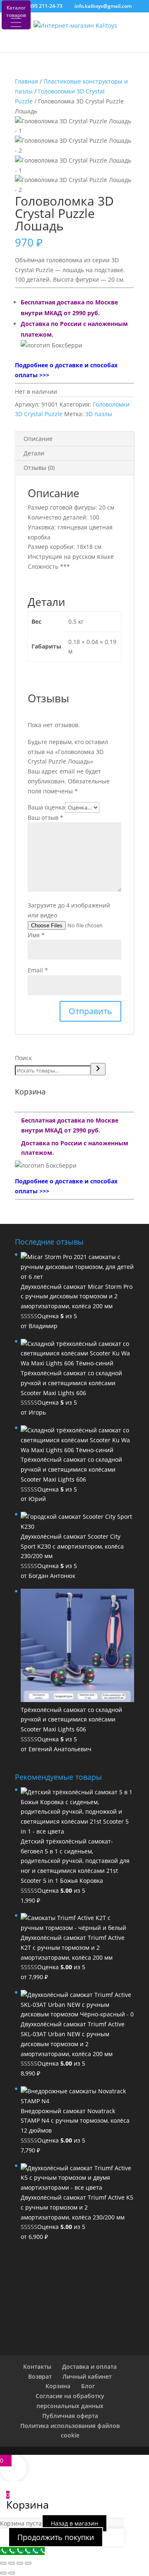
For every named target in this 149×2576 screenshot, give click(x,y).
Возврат (40, 2376)
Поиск (23, 1058)
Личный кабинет (87, 2376)
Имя (36, 935)
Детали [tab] (34, 453)
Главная (26, 81)
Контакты (37, 2367)
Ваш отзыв (46, 818)
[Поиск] (98, 1069)
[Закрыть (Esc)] (28, 2563)
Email (38, 970)
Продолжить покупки (56, 2537)
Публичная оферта (70, 2416)
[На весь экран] (12, 2563)
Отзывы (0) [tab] (39, 468)
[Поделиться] (20, 2563)
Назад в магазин (74, 2523)
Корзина (58, 2386)
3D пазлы (99, 414)
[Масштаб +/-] (3, 2563)
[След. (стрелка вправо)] (12, 2573)
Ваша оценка (46, 807)
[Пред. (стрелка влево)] (3, 2573)
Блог (88, 2386)
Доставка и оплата (89, 2367)
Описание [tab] (38, 439)
